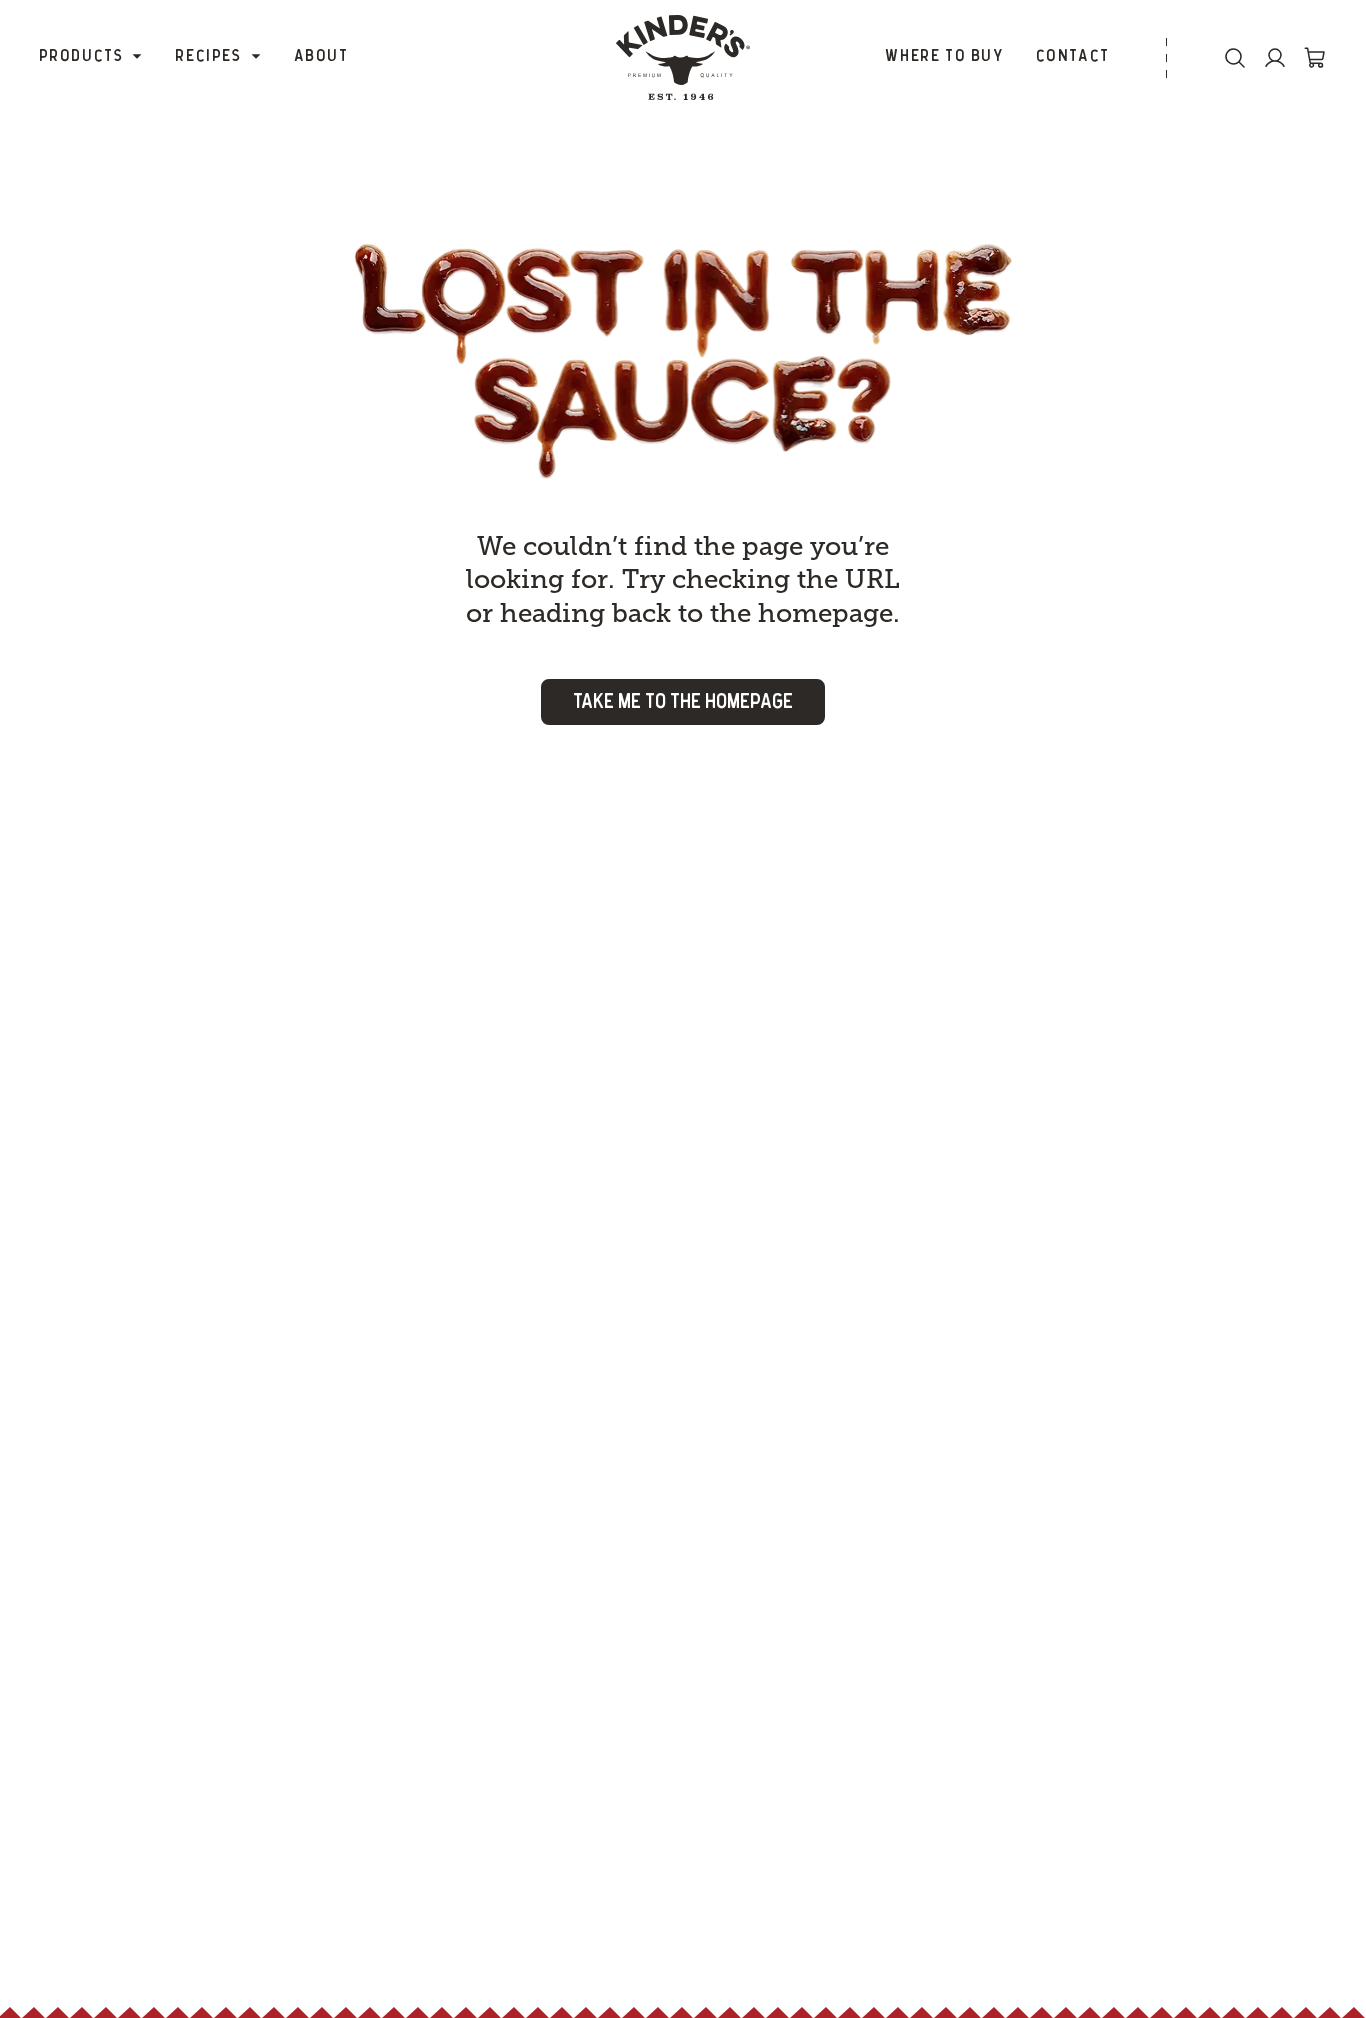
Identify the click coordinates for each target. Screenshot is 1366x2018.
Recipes (208, 56)
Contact (1073, 56)
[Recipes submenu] (256, 57)
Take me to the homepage (683, 702)
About (321, 56)
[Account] (1275, 58)
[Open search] (1235, 58)
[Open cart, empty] (1315, 58)
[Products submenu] (137, 57)
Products (81, 56)
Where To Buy (944, 56)
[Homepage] (683, 57)
